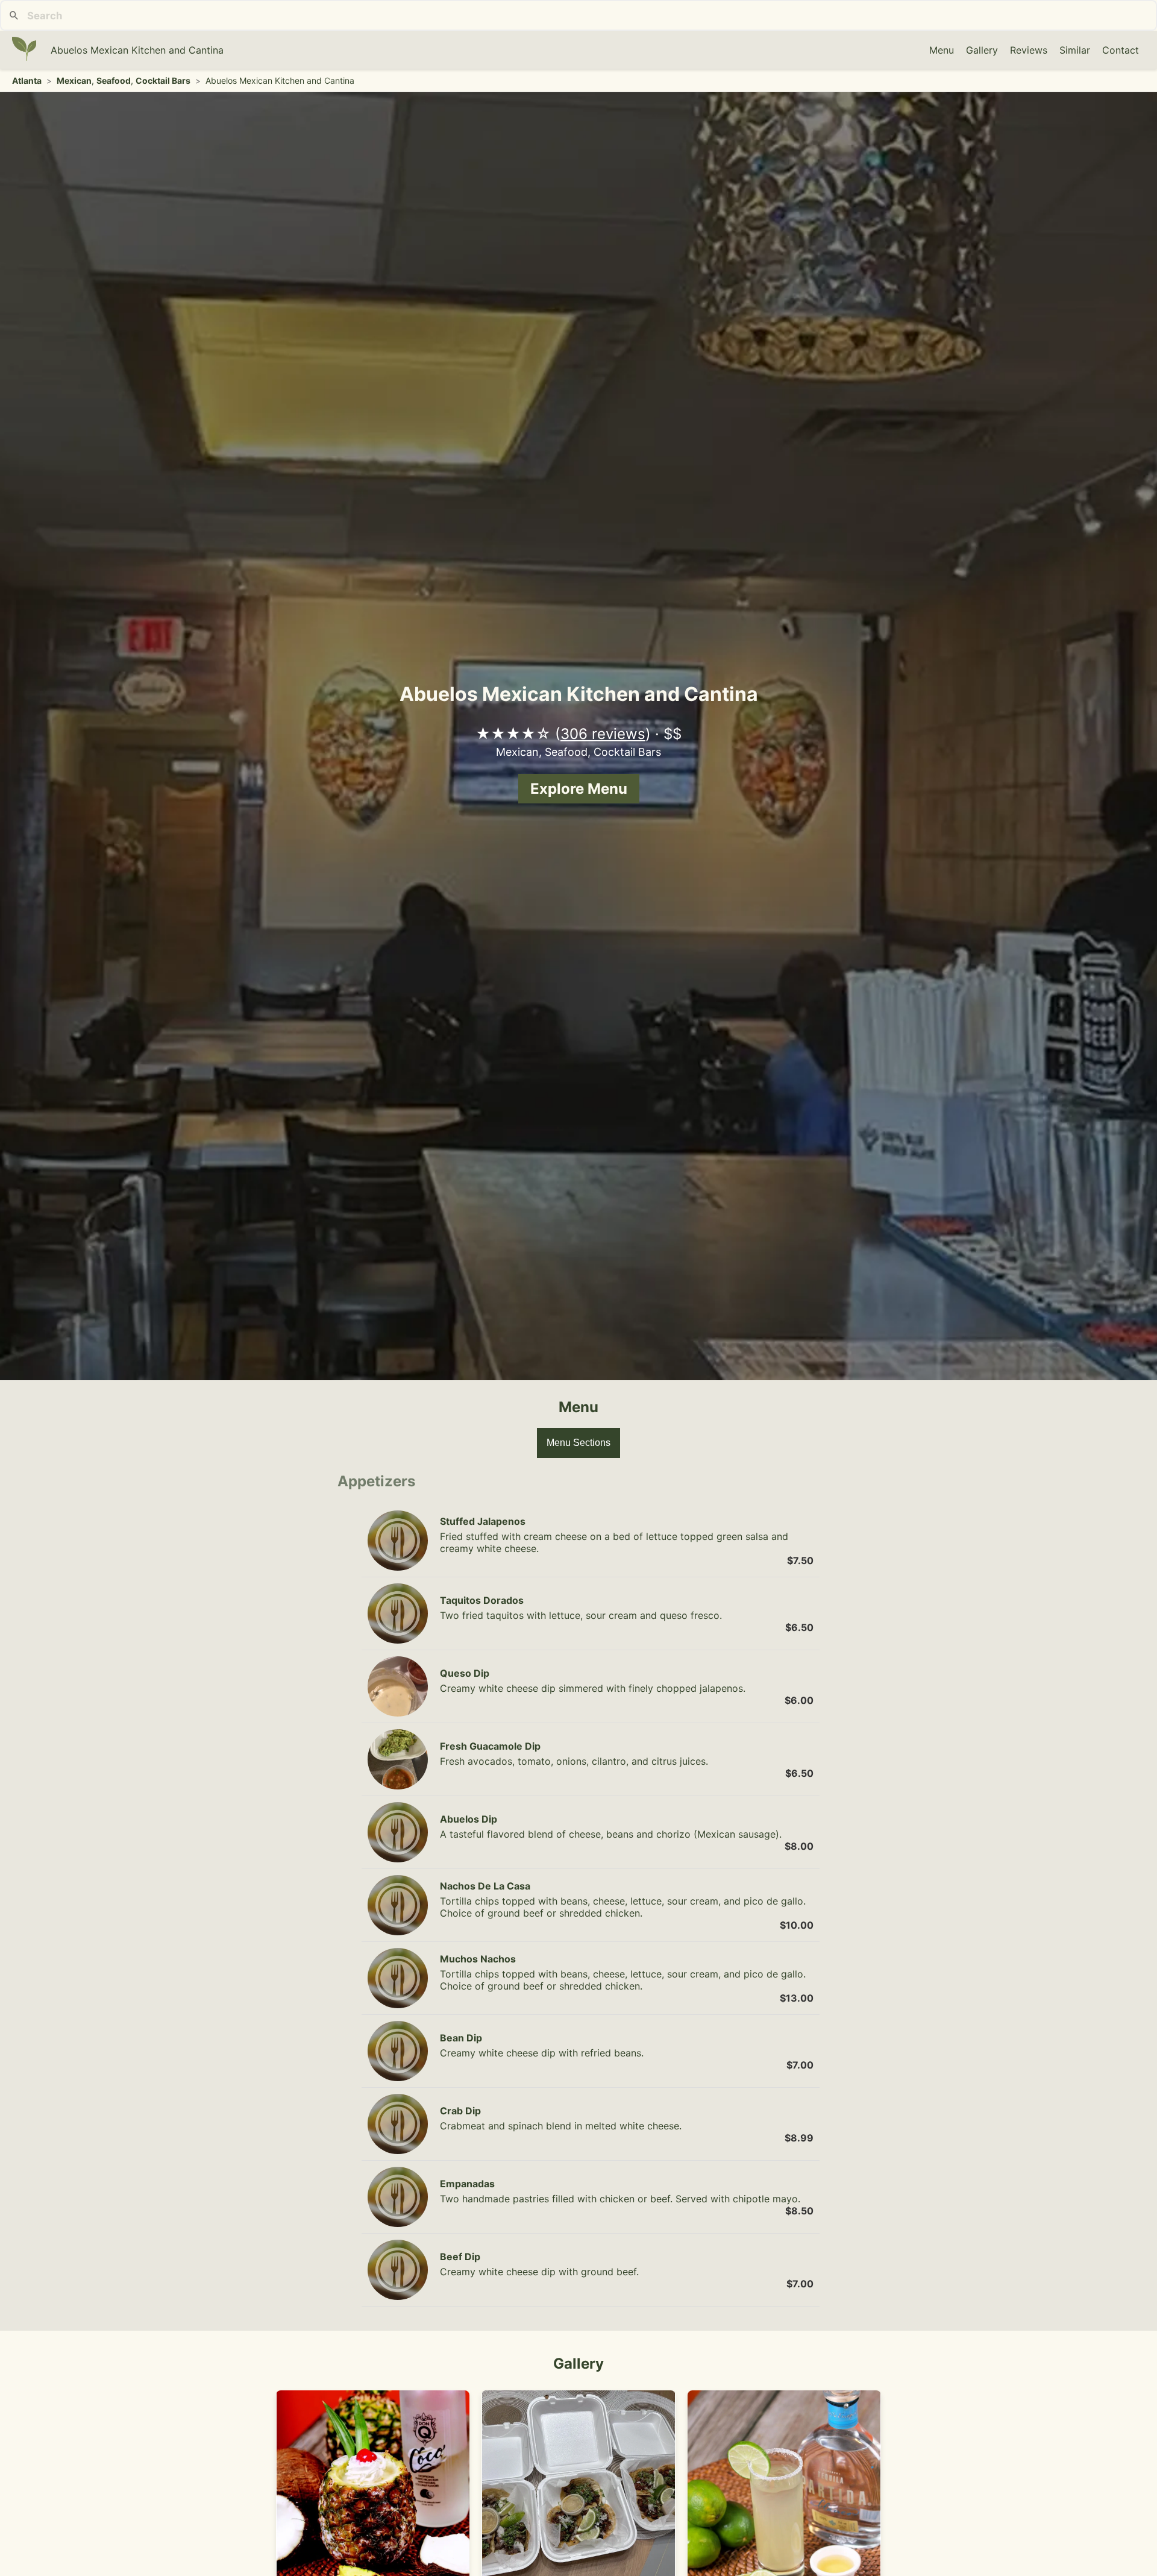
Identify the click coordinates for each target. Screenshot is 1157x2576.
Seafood (114, 80)
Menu (942, 50)
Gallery (982, 50)
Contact (1121, 50)
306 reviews (603, 734)
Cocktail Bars (163, 80)
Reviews (1029, 50)
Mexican (74, 80)
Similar (1075, 50)
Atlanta (27, 80)
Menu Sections (578, 1443)
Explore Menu (579, 789)
